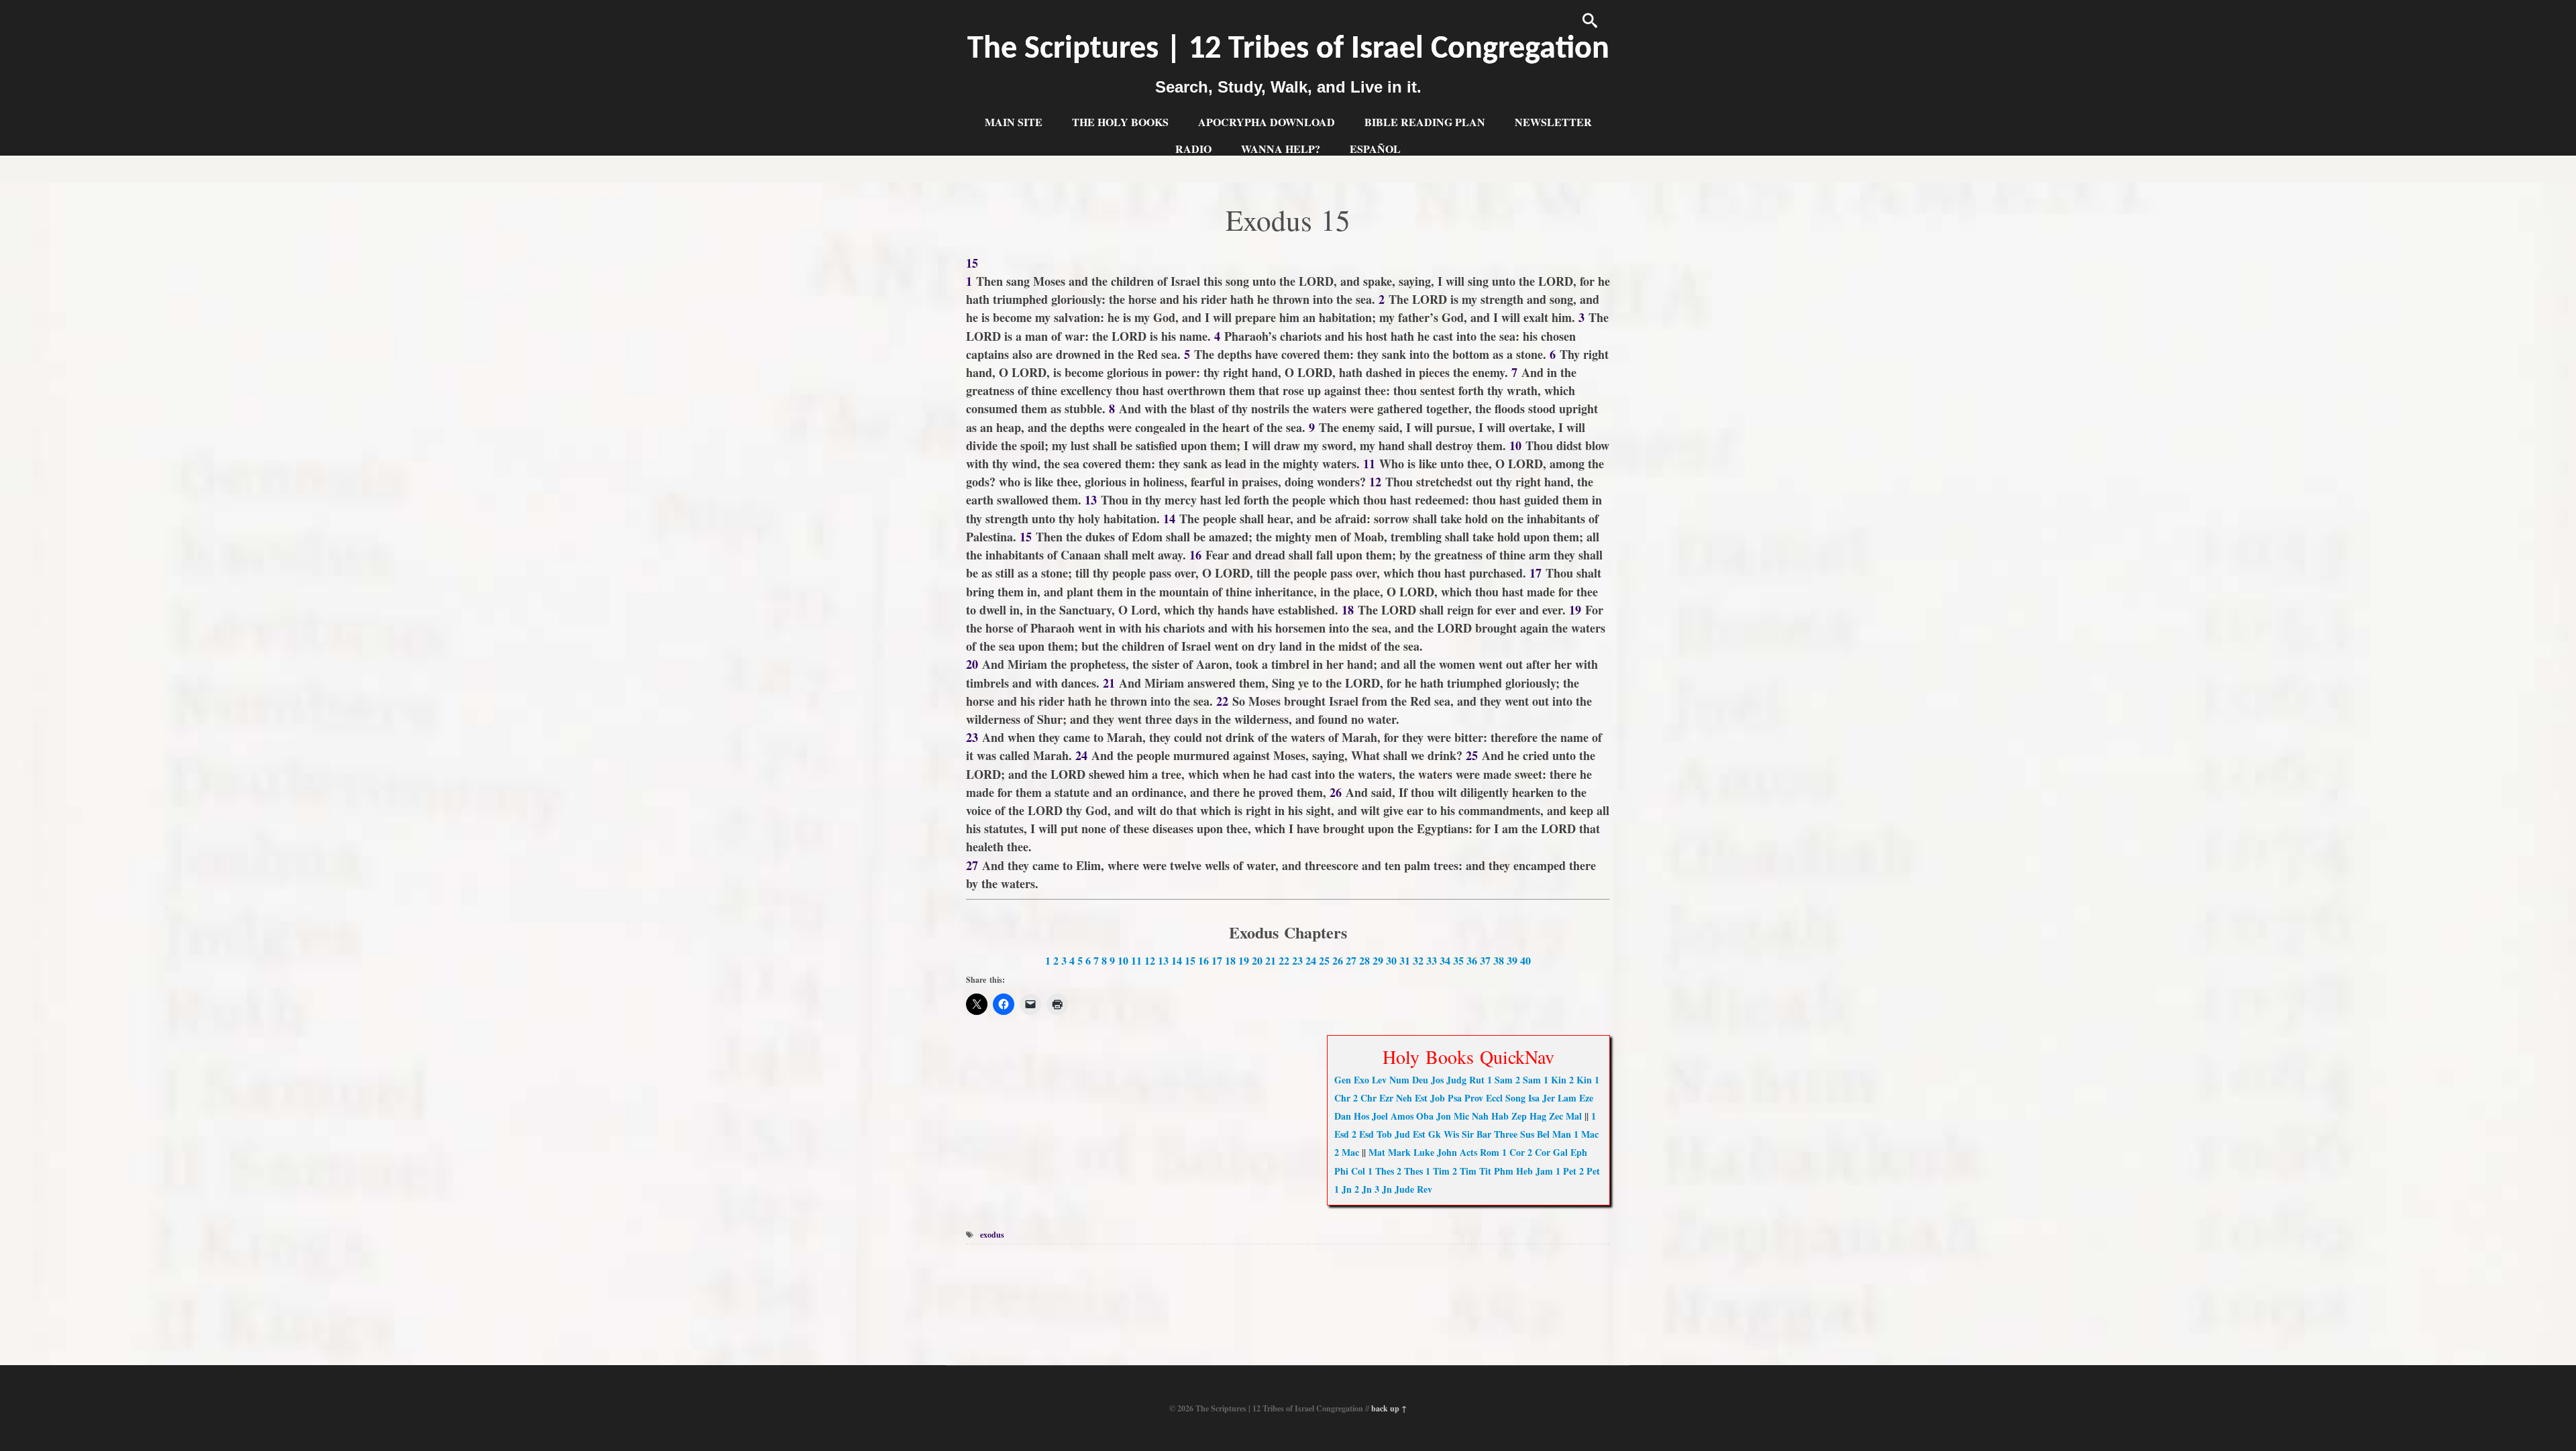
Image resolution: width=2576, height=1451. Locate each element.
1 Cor (1513, 1152)
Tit (1485, 1171)
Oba (1425, 1116)
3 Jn (1383, 1189)
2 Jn (1363, 1189)
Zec (1556, 1116)
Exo (1361, 1080)
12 (1150, 960)
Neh (1404, 1098)
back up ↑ (1389, 1408)
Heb (1524, 1171)
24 (1311, 960)
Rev (1425, 1189)
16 (1203, 960)
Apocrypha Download (1267, 122)
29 (1378, 960)
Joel (1380, 1116)
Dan (1343, 1116)
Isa (1534, 1098)
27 (1351, 960)
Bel (1543, 1134)
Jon (1444, 1116)
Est (1421, 1098)
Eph (1579, 1152)
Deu (1420, 1080)
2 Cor (1539, 1152)
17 (1217, 960)
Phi (1341, 1171)
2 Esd (1363, 1134)
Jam (1544, 1171)
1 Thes (1381, 1171)
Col (1358, 1171)
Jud (1402, 1134)
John (1447, 1152)
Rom (1490, 1152)
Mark (1399, 1152)
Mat (1377, 1152)
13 (1163, 960)
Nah (1480, 1116)
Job (1438, 1098)
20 (1257, 960)
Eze (1586, 1098)
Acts (1468, 1152)
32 (1418, 960)
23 (1297, 960)
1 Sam (1500, 1080)
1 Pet (1566, 1171)
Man (1562, 1134)
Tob (1384, 1134)
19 (1244, 960)
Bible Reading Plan (1425, 122)
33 (1432, 960)
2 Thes (1410, 1171)
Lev (1379, 1080)
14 (1177, 960)
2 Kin (1580, 1080)
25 (1324, 960)
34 (1445, 960)
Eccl (1494, 1098)
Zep (1519, 1116)
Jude (1404, 1189)
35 (1458, 960)
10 (1123, 960)
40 (1525, 960)
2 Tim (1464, 1171)
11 (1136, 960)
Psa (1455, 1098)
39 (1512, 960)
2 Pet (1590, 1171)
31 (1405, 960)
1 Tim (1438, 1171)
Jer (1549, 1098)
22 (1284, 960)
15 (1190, 960)
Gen (1343, 1080)
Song (1515, 1098)
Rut (1477, 1080)
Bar (1484, 1134)
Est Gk (1427, 1134)
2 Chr (1365, 1098)
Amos (1402, 1116)
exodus (992, 1235)
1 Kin (1555, 1080)
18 (1230, 960)
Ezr (1386, 1098)
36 (1472, 960)
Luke (1424, 1152)
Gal (1560, 1152)
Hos (1361, 1116)
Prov (1474, 1098)
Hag (1538, 1116)
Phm (1504, 1171)
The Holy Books (1120, 122)
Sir (1468, 1134)
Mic (1461, 1116)
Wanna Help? (1281, 149)
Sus (1527, 1134)
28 (1364, 960)
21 (1271, 960)
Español (1375, 149)
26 (1338, 960)
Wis (1451, 1134)
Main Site (1014, 122)
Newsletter (1553, 122)
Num (1399, 1080)
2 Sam (1528, 1080)
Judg (1456, 1080)
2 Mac (1347, 1152)
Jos (1437, 1080)
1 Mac (1586, 1134)
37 (1485, 960)
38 (1499, 960)
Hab (1500, 1116)
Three (1506, 1134)
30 (1391, 960)
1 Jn (1343, 1189)
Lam (1567, 1098)
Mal (1574, 1116)
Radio (1193, 149)
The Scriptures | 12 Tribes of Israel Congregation (1288, 50)
